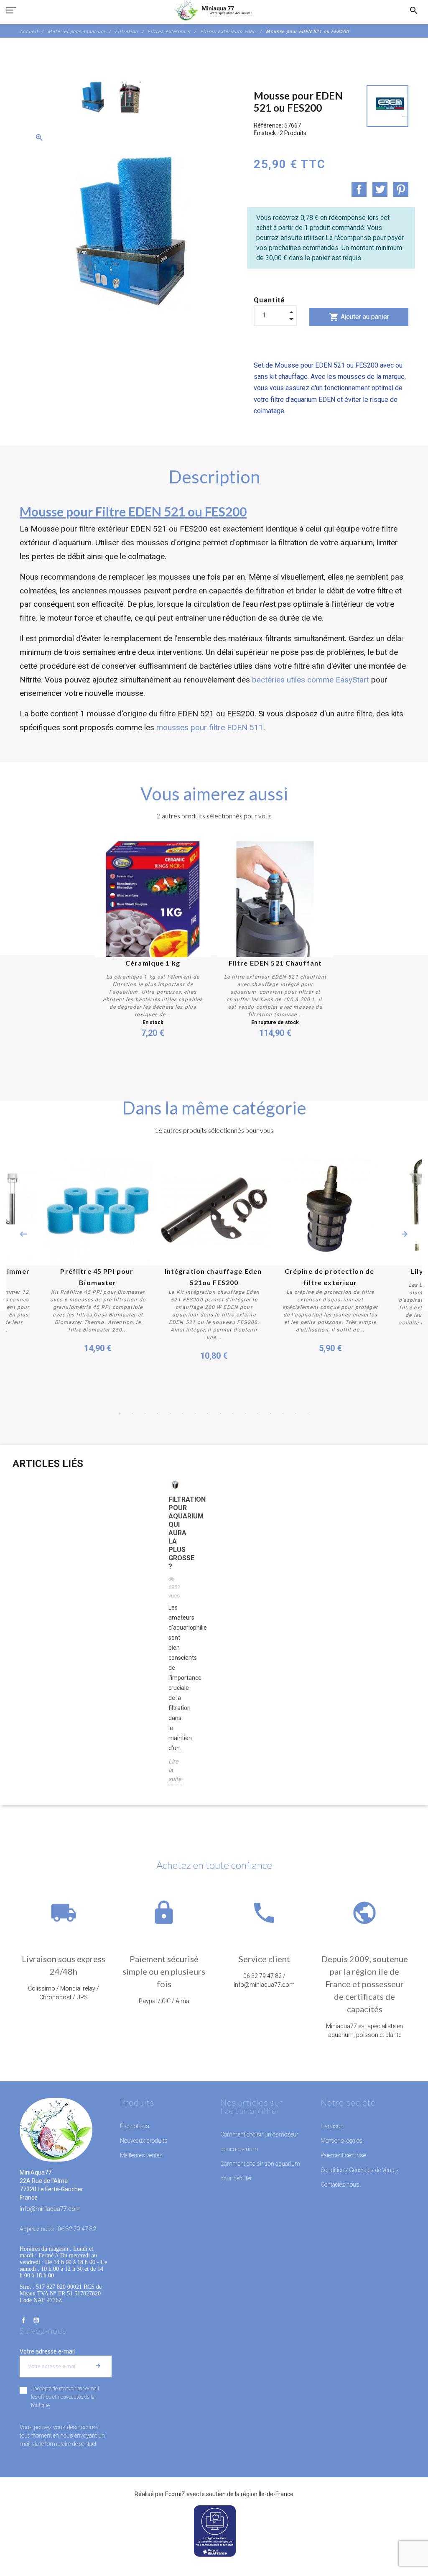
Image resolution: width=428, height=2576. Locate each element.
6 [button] (183, 1413)
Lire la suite (175, 1770)
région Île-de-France (267, 2494)
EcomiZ (175, 2494)
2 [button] (132, 1413)
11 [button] (245, 1413)
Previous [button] (23, 1234)
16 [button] (308, 1413)
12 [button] (258, 1413)
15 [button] (296, 1413)
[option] (93, 97)
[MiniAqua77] (214, 10)
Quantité (270, 300)
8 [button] (208, 1413)
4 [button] (158, 1413)
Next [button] (405, 1234)
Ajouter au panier (359, 317)
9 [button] (220, 1413)
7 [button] (195, 1413)
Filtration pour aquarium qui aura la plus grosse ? (175, 1533)
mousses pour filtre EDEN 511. (211, 727)
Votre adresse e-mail (47, 2351)
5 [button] (170, 1413)
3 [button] (145, 1413)
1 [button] (120, 1413)
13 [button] (270, 1413)
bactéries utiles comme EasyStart (311, 680)
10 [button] (233, 1413)
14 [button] (283, 1413)
